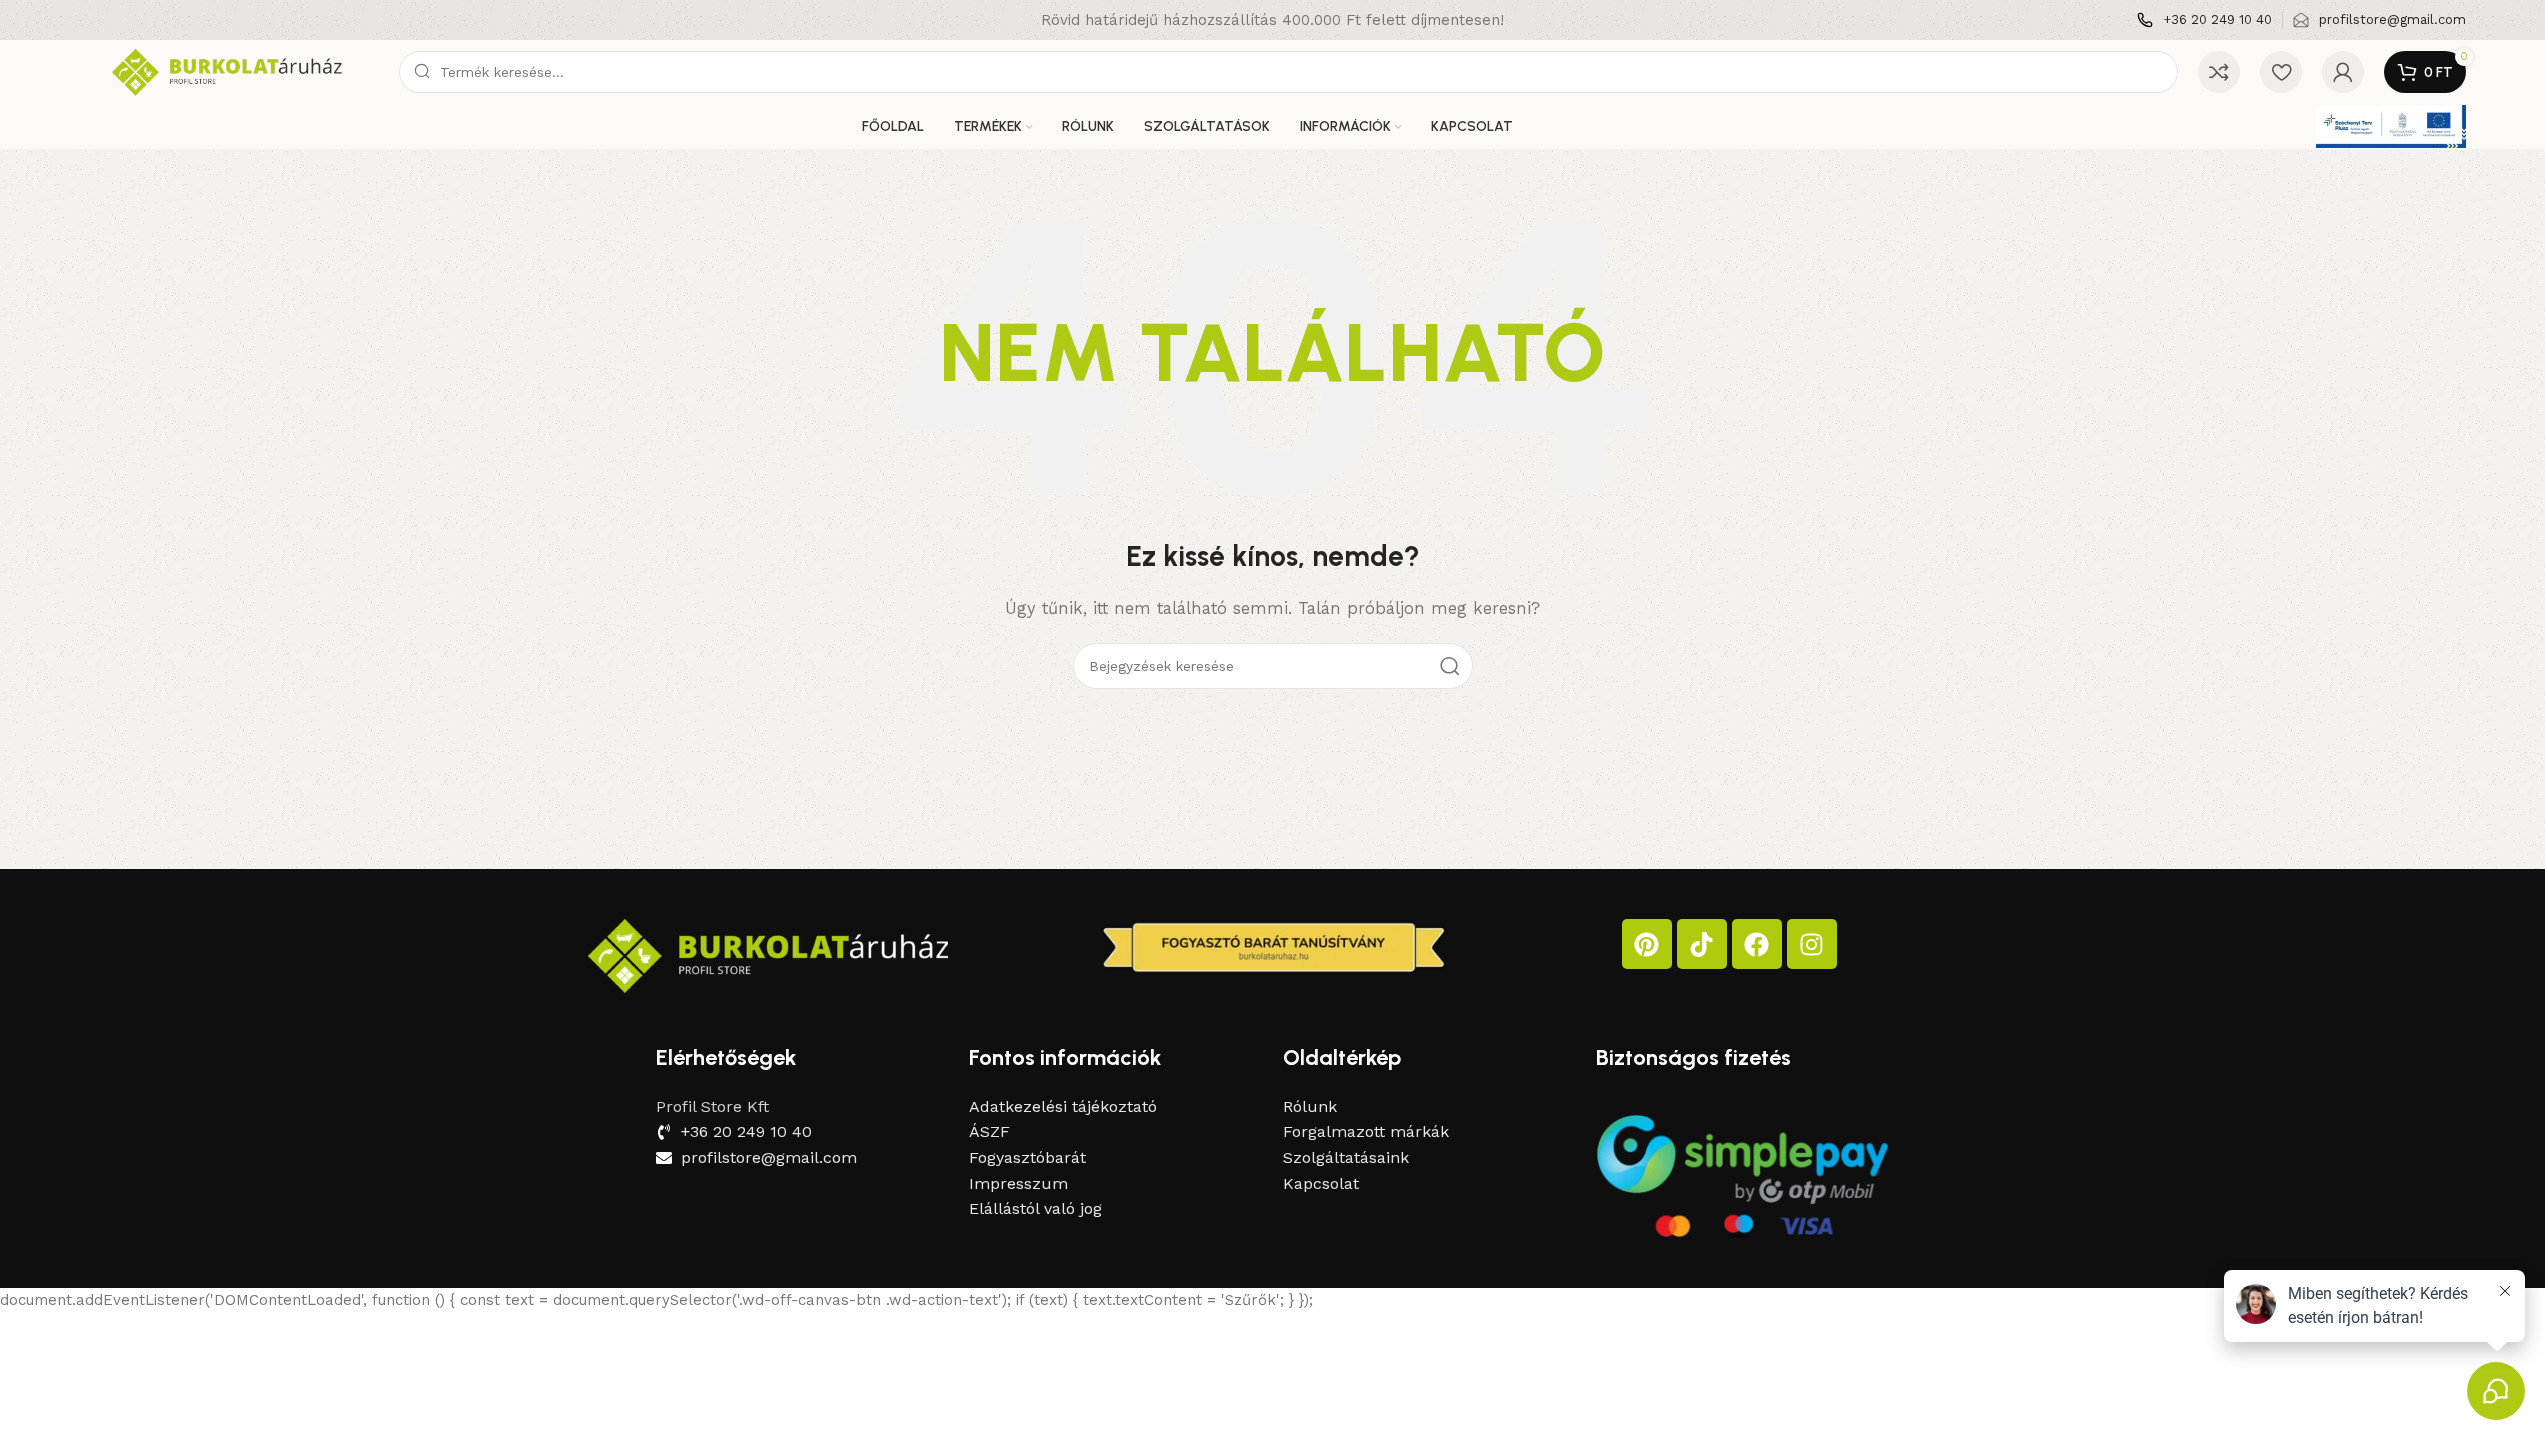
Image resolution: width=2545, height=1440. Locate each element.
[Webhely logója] (229, 71)
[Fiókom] (2343, 72)
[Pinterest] (1647, 944)
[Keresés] (1450, 666)
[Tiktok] (1702, 944)
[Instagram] (1812, 944)
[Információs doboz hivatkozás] (2204, 20)
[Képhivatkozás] (768, 955)
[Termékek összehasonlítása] (2219, 72)
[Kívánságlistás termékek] (2281, 72)
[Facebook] (1757, 944)
